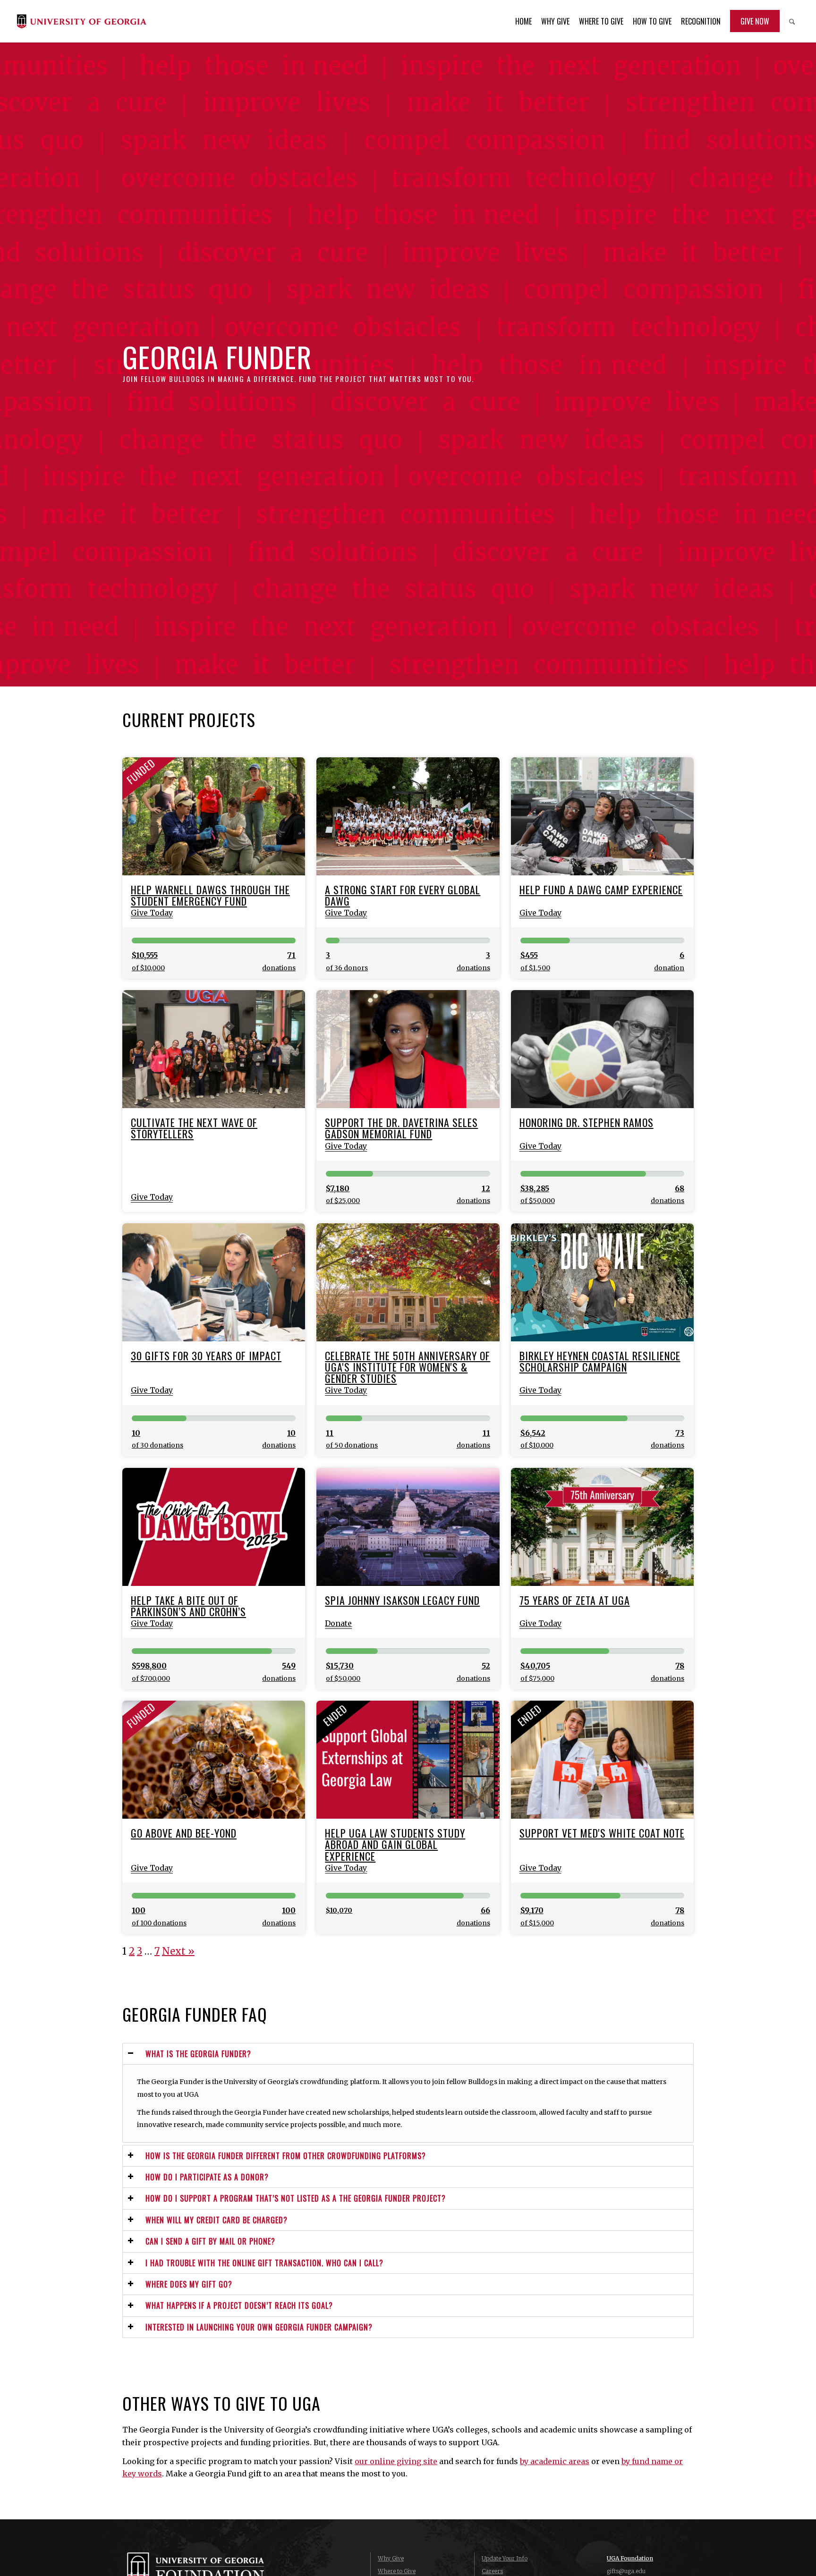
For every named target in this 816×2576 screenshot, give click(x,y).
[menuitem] (523, 21)
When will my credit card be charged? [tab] (217, 2220)
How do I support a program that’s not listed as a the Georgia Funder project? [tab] (296, 2198)
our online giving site (396, 2461)
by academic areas (555, 2461)
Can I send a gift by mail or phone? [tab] (210, 2241)
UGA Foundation (630, 2558)
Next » (178, 1951)
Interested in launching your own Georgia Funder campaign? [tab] (259, 2327)
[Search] (792, 21)
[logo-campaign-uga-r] (81, 21)
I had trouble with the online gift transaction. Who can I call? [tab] (264, 2263)
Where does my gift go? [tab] (189, 2284)
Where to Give (397, 2571)
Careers (492, 2571)
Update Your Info (505, 2558)
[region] (408, 2103)
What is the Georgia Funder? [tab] (198, 2054)
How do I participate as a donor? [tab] (207, 2177)
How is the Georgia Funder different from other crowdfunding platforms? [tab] (286, 2156)
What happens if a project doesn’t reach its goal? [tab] (239, 2305)
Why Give (391, 2558)
